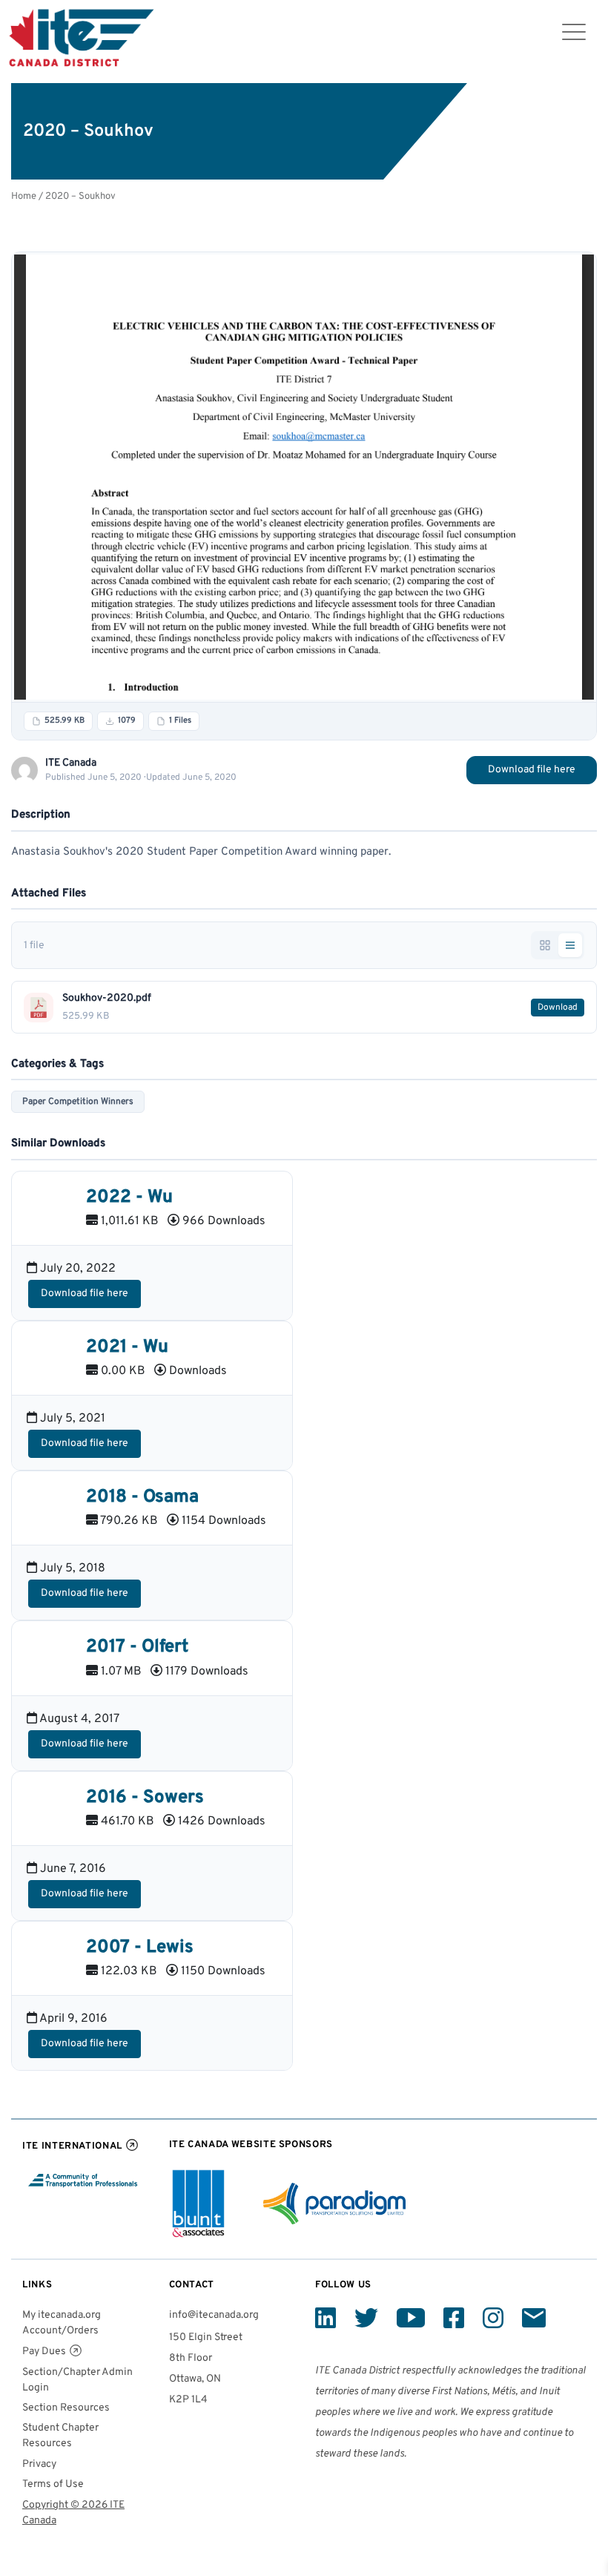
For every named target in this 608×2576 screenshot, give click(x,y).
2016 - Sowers (145, 1798)
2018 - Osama (142, 1497)
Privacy (39, 2464)
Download (558, 1008)
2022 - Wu (129, 1197)
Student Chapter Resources (60, 2436)
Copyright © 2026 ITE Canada (73, 2513)
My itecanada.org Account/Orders (62, 2323)
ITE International (72, 2146)
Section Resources (66, 2408)
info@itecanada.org (214, 2315)
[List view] (570, 945)
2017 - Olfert (137, 1647)
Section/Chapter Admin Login (77, 2380)
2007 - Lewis (140, 1948)
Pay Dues (44, 2352)
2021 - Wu (127, 1347)
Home (24, 196)
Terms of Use (53, 2484)
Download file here (532, 770)
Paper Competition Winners (78, 1102)
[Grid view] (545, 945)
